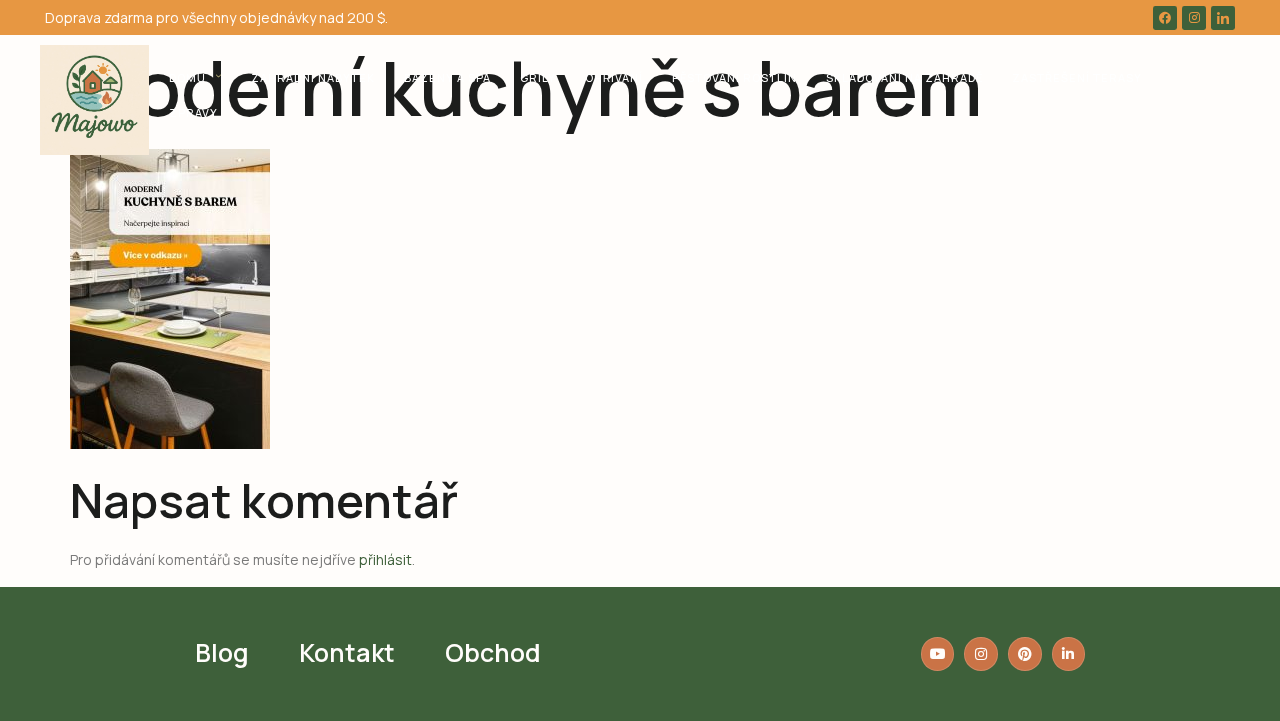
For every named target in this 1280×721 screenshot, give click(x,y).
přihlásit (385, 559)
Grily (538, 77)
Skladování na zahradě (904, 77)
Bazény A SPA (447, 77)
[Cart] (1201, 95)
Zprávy (193, 112)
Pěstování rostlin (734, 77)
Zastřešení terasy (1077, 77)
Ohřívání (614, 77)
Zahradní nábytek (313, 77)
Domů (187, 77)
